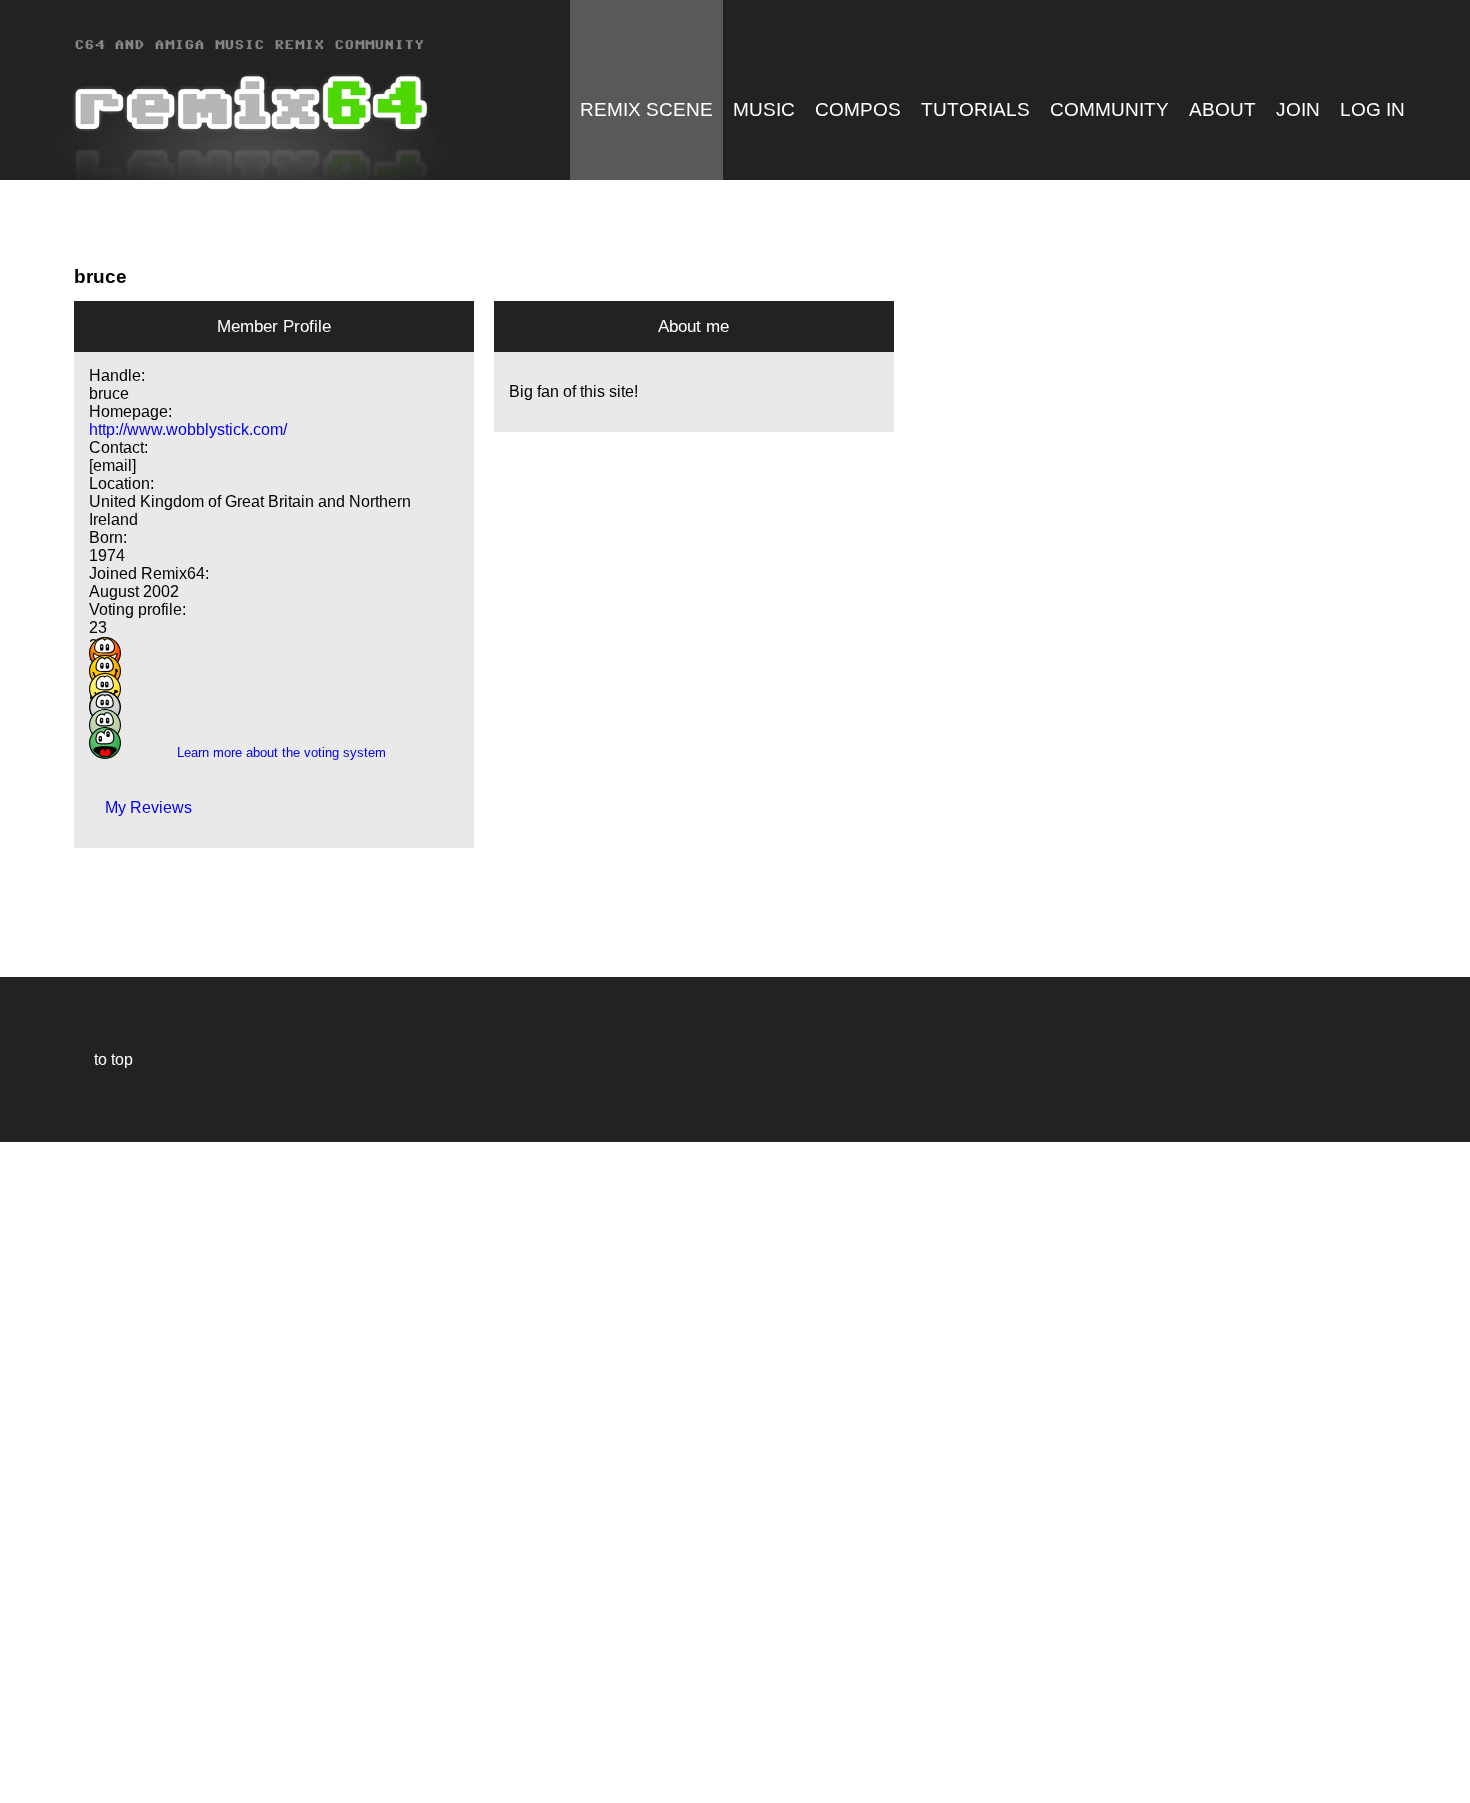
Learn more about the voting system (273, 752)
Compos (858, 109)
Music (764, 109)
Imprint (24, 1757)
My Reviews (140, 807)
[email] (112, 465)
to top (103, 1059)
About (1222, 109)
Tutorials (975, 109)
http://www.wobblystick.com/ (188, 429)
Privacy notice (26, 1784)
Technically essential (40, 1470)
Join (1298, 109)
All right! (21, 1726)
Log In (1372, 109)
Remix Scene (646, 109)
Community (1109, 109)
